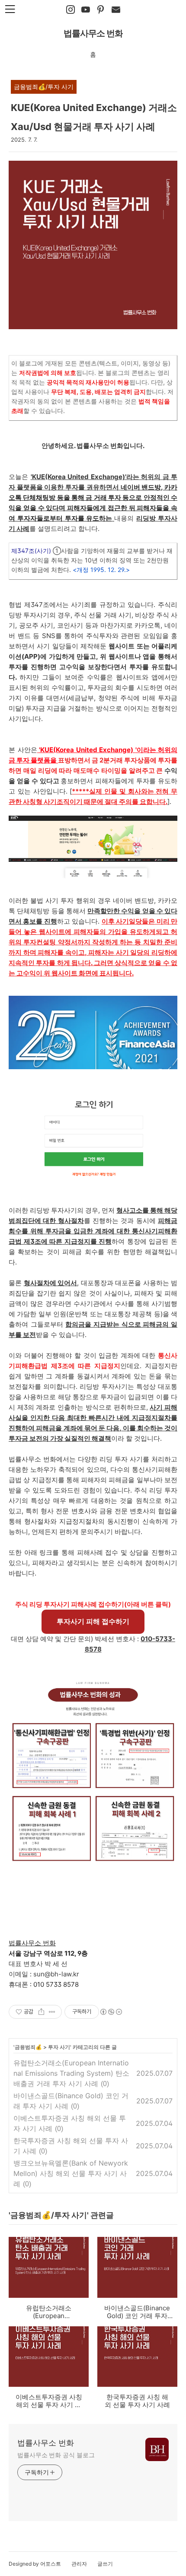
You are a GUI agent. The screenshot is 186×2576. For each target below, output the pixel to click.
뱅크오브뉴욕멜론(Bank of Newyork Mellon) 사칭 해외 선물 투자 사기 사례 (71, 2173)
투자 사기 (59, 2047)
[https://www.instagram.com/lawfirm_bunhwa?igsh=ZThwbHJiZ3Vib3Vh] (71, 10)
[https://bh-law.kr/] (101, 10)
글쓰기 (105, 2564)
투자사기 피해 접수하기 (93, 1621)
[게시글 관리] (52, 2012)
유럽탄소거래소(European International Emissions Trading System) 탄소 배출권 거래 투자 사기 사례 (71, 2073)
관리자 (79, 2564)
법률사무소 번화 (93, 33)
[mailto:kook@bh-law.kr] (116, 10)
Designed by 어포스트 (35, 2564)
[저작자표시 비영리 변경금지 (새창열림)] (111, 2012)
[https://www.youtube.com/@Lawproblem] (86, 10)
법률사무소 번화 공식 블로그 (56, 2455)
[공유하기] (41, 2012)
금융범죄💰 (28, 2047)
